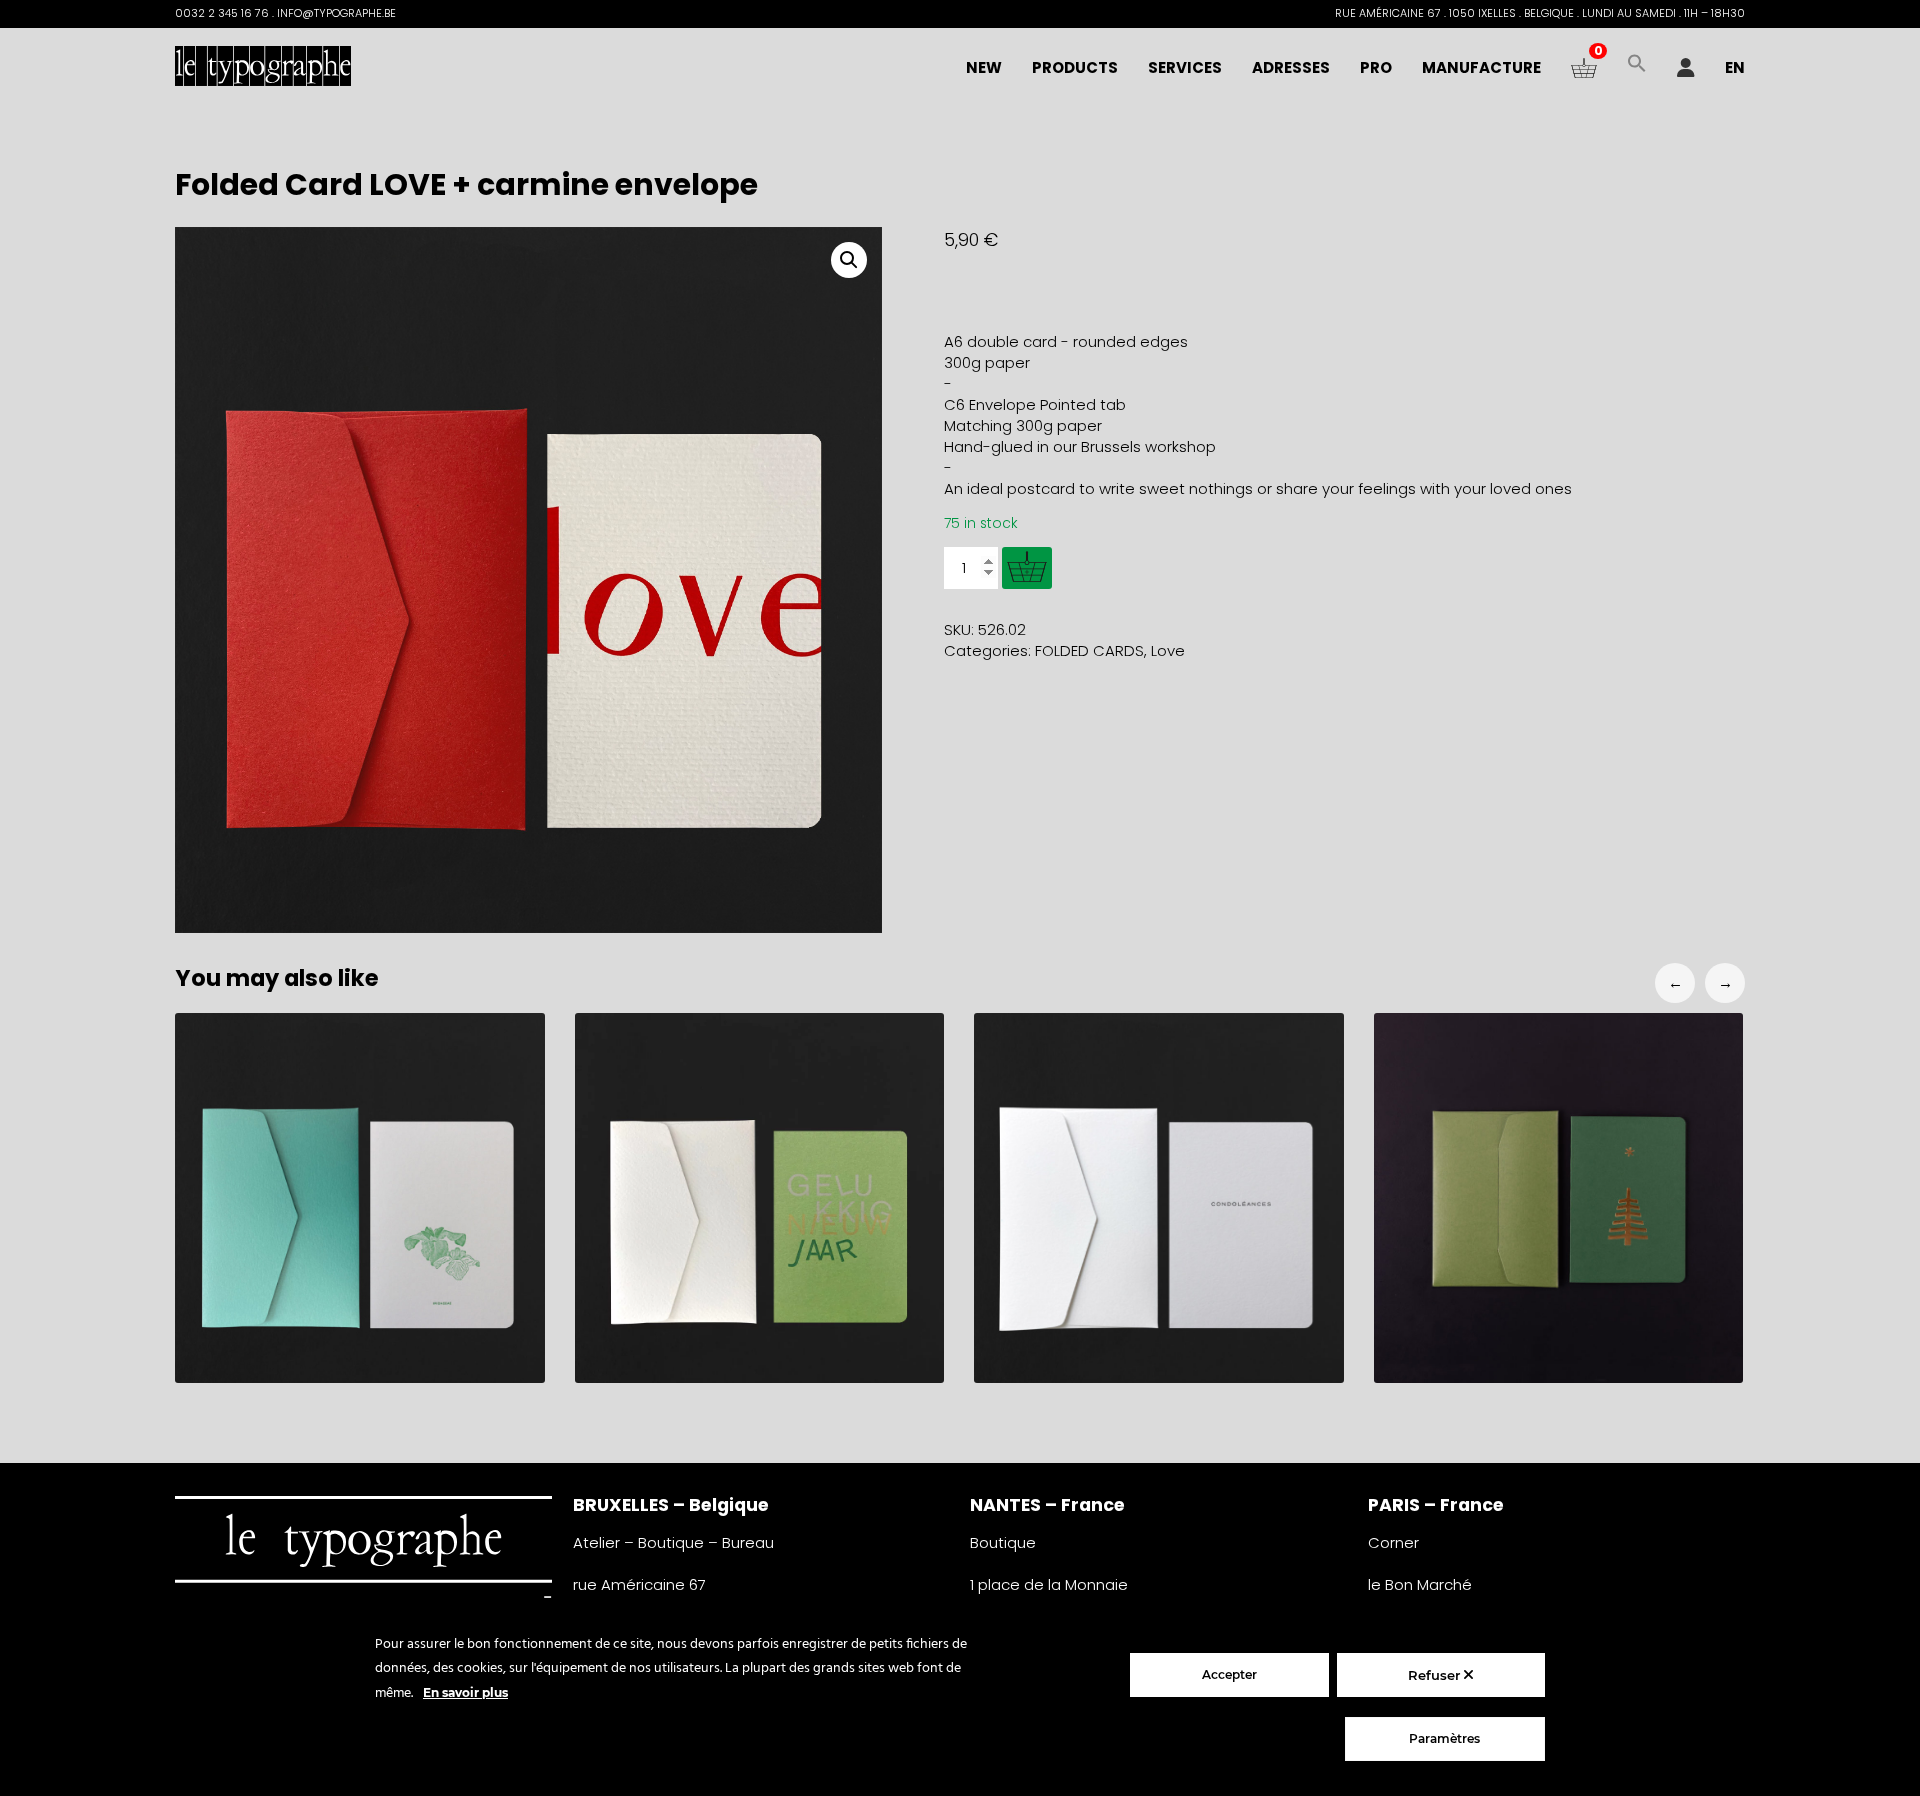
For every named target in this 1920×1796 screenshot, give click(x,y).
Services (1185, 67)
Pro (1376, 67)
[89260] (1027, 568)
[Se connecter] (1686, 68)
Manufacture (1481, 67)
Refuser (1436, 1675)
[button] (1637, 68)
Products (1075, 67)
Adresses (1291, 67)
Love (1168, 650)
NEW (984, 67)
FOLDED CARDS (1089, 650)
